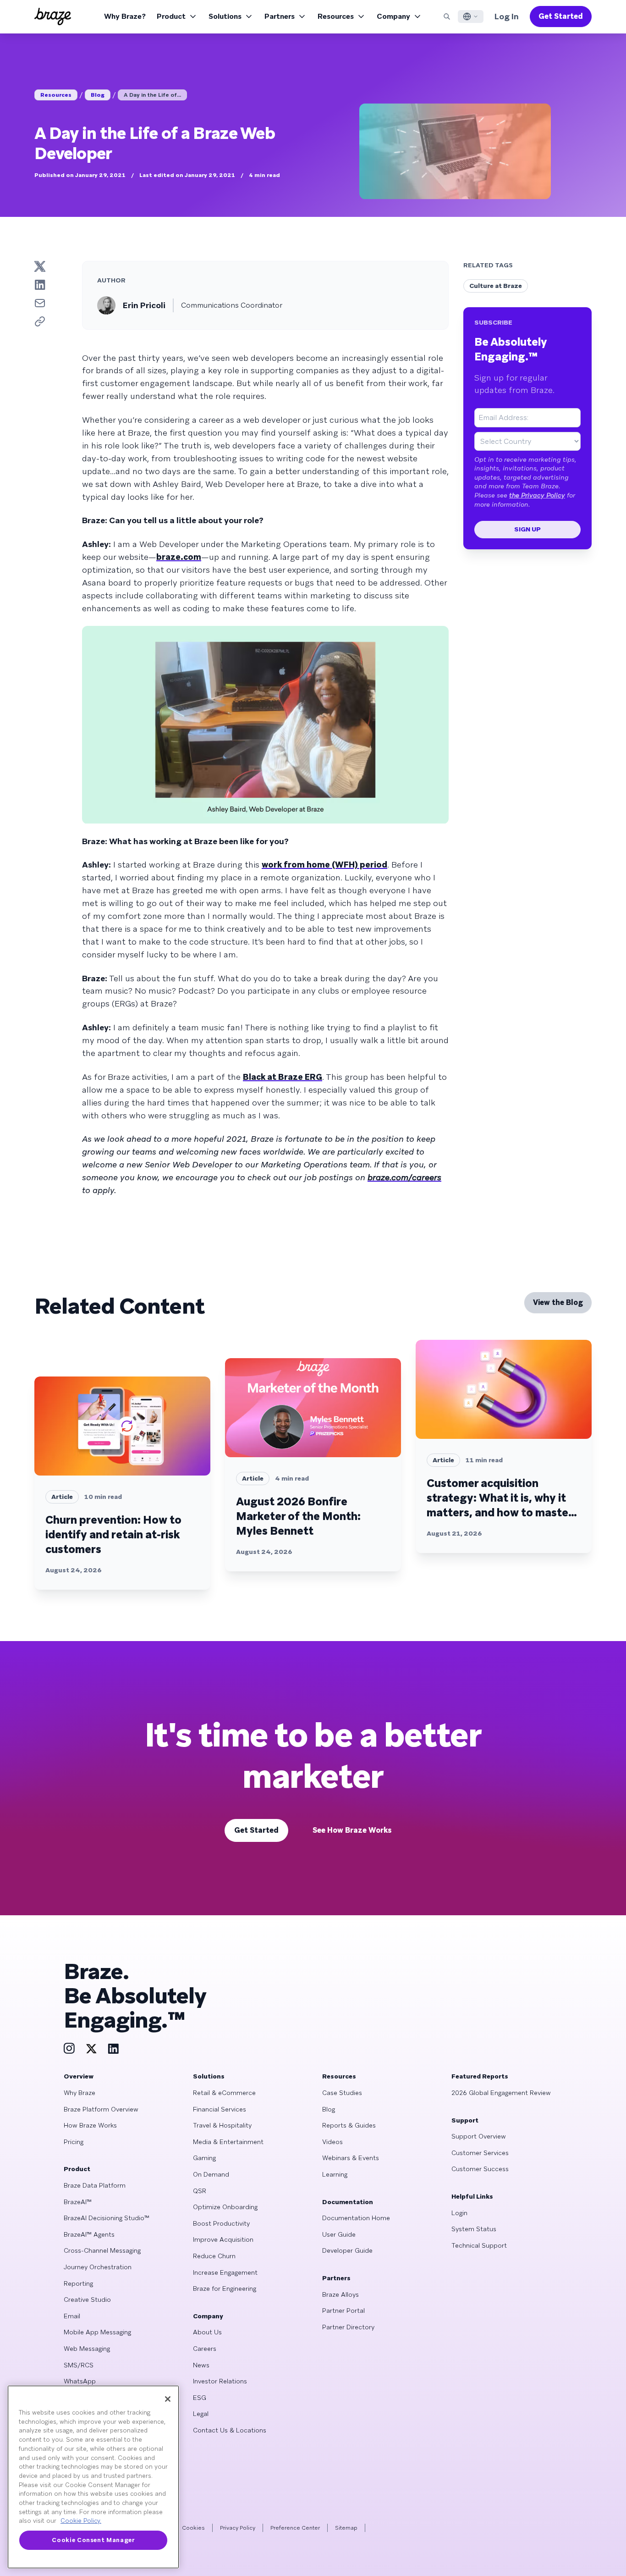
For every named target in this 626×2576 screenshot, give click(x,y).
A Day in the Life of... (152, 95)
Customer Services (480, 2153)
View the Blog (558, 1302)
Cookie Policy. (81, 2521)
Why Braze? (125, 16)
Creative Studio (87, 2300)
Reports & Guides (349, 2125)
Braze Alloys (340, 2294)
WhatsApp (80, 2381)
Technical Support (479, 2245)
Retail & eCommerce (224, 2093)
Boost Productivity (221, 2223)
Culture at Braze (496, 286)
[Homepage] (53, 17)
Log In (507, 16)
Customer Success (480, 2169)
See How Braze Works (352, 1830)
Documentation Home (356, 2218)
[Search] (447, 17)
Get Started (561, 16)
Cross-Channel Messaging (102, 2250)
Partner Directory (348, 2327)
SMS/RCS (79, 2365)
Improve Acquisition (223, 2239)
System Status (474, 2229)
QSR (200, 2191)
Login (459, 2213)
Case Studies (342, 2093)
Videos (332, 2142)
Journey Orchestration (98, 2267)
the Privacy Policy (537, 495)
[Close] (168, 2399)
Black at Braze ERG (283, 1077)
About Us (207, 2332)
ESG (200, 2398)
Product (171, 16)
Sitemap (346, 2528)
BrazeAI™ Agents (89, 2234)
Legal (201, 2414)
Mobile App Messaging (97, 2332)
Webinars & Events (351, 2158)
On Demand (211, 2174)
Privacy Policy (238, 2528)
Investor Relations (220, 2381)
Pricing (74, 2142)
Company (393, 16)
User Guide (339, 2234)
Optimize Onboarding (225, 2207)
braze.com (179, 557)
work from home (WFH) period (324, 865)
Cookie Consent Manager (93, 2540)
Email (72, 2316)
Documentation (348, 2202)
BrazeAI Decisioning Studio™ (107, 2218)
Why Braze (80, 2093)
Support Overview (479, 2136)
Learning (335, 2174)
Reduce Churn (214, 2256)
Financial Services (220, 2109)
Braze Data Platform (95, 2185)
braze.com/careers (404, 1177)
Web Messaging (87, 2349)
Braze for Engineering (225, 2289)
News (201, 2365)
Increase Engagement (225, 2272)
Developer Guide (347, 2250)
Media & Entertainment (228, 2142)
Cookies (193, 2528)
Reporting (78, 2283)
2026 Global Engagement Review (501, 2093)
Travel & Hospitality (222, 2125)
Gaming (204, 2158)
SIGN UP (527, 529)
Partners (280, 16)
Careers (205, 2349)
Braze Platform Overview (101, 2109)
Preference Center (295, 2528)
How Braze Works (90, 2125)
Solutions (225, 16)
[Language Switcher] (471, 17)
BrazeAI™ (78, 2202)
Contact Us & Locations (230, 2430)
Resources (336, 16)
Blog (98, 95)
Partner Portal (343, 2311)
